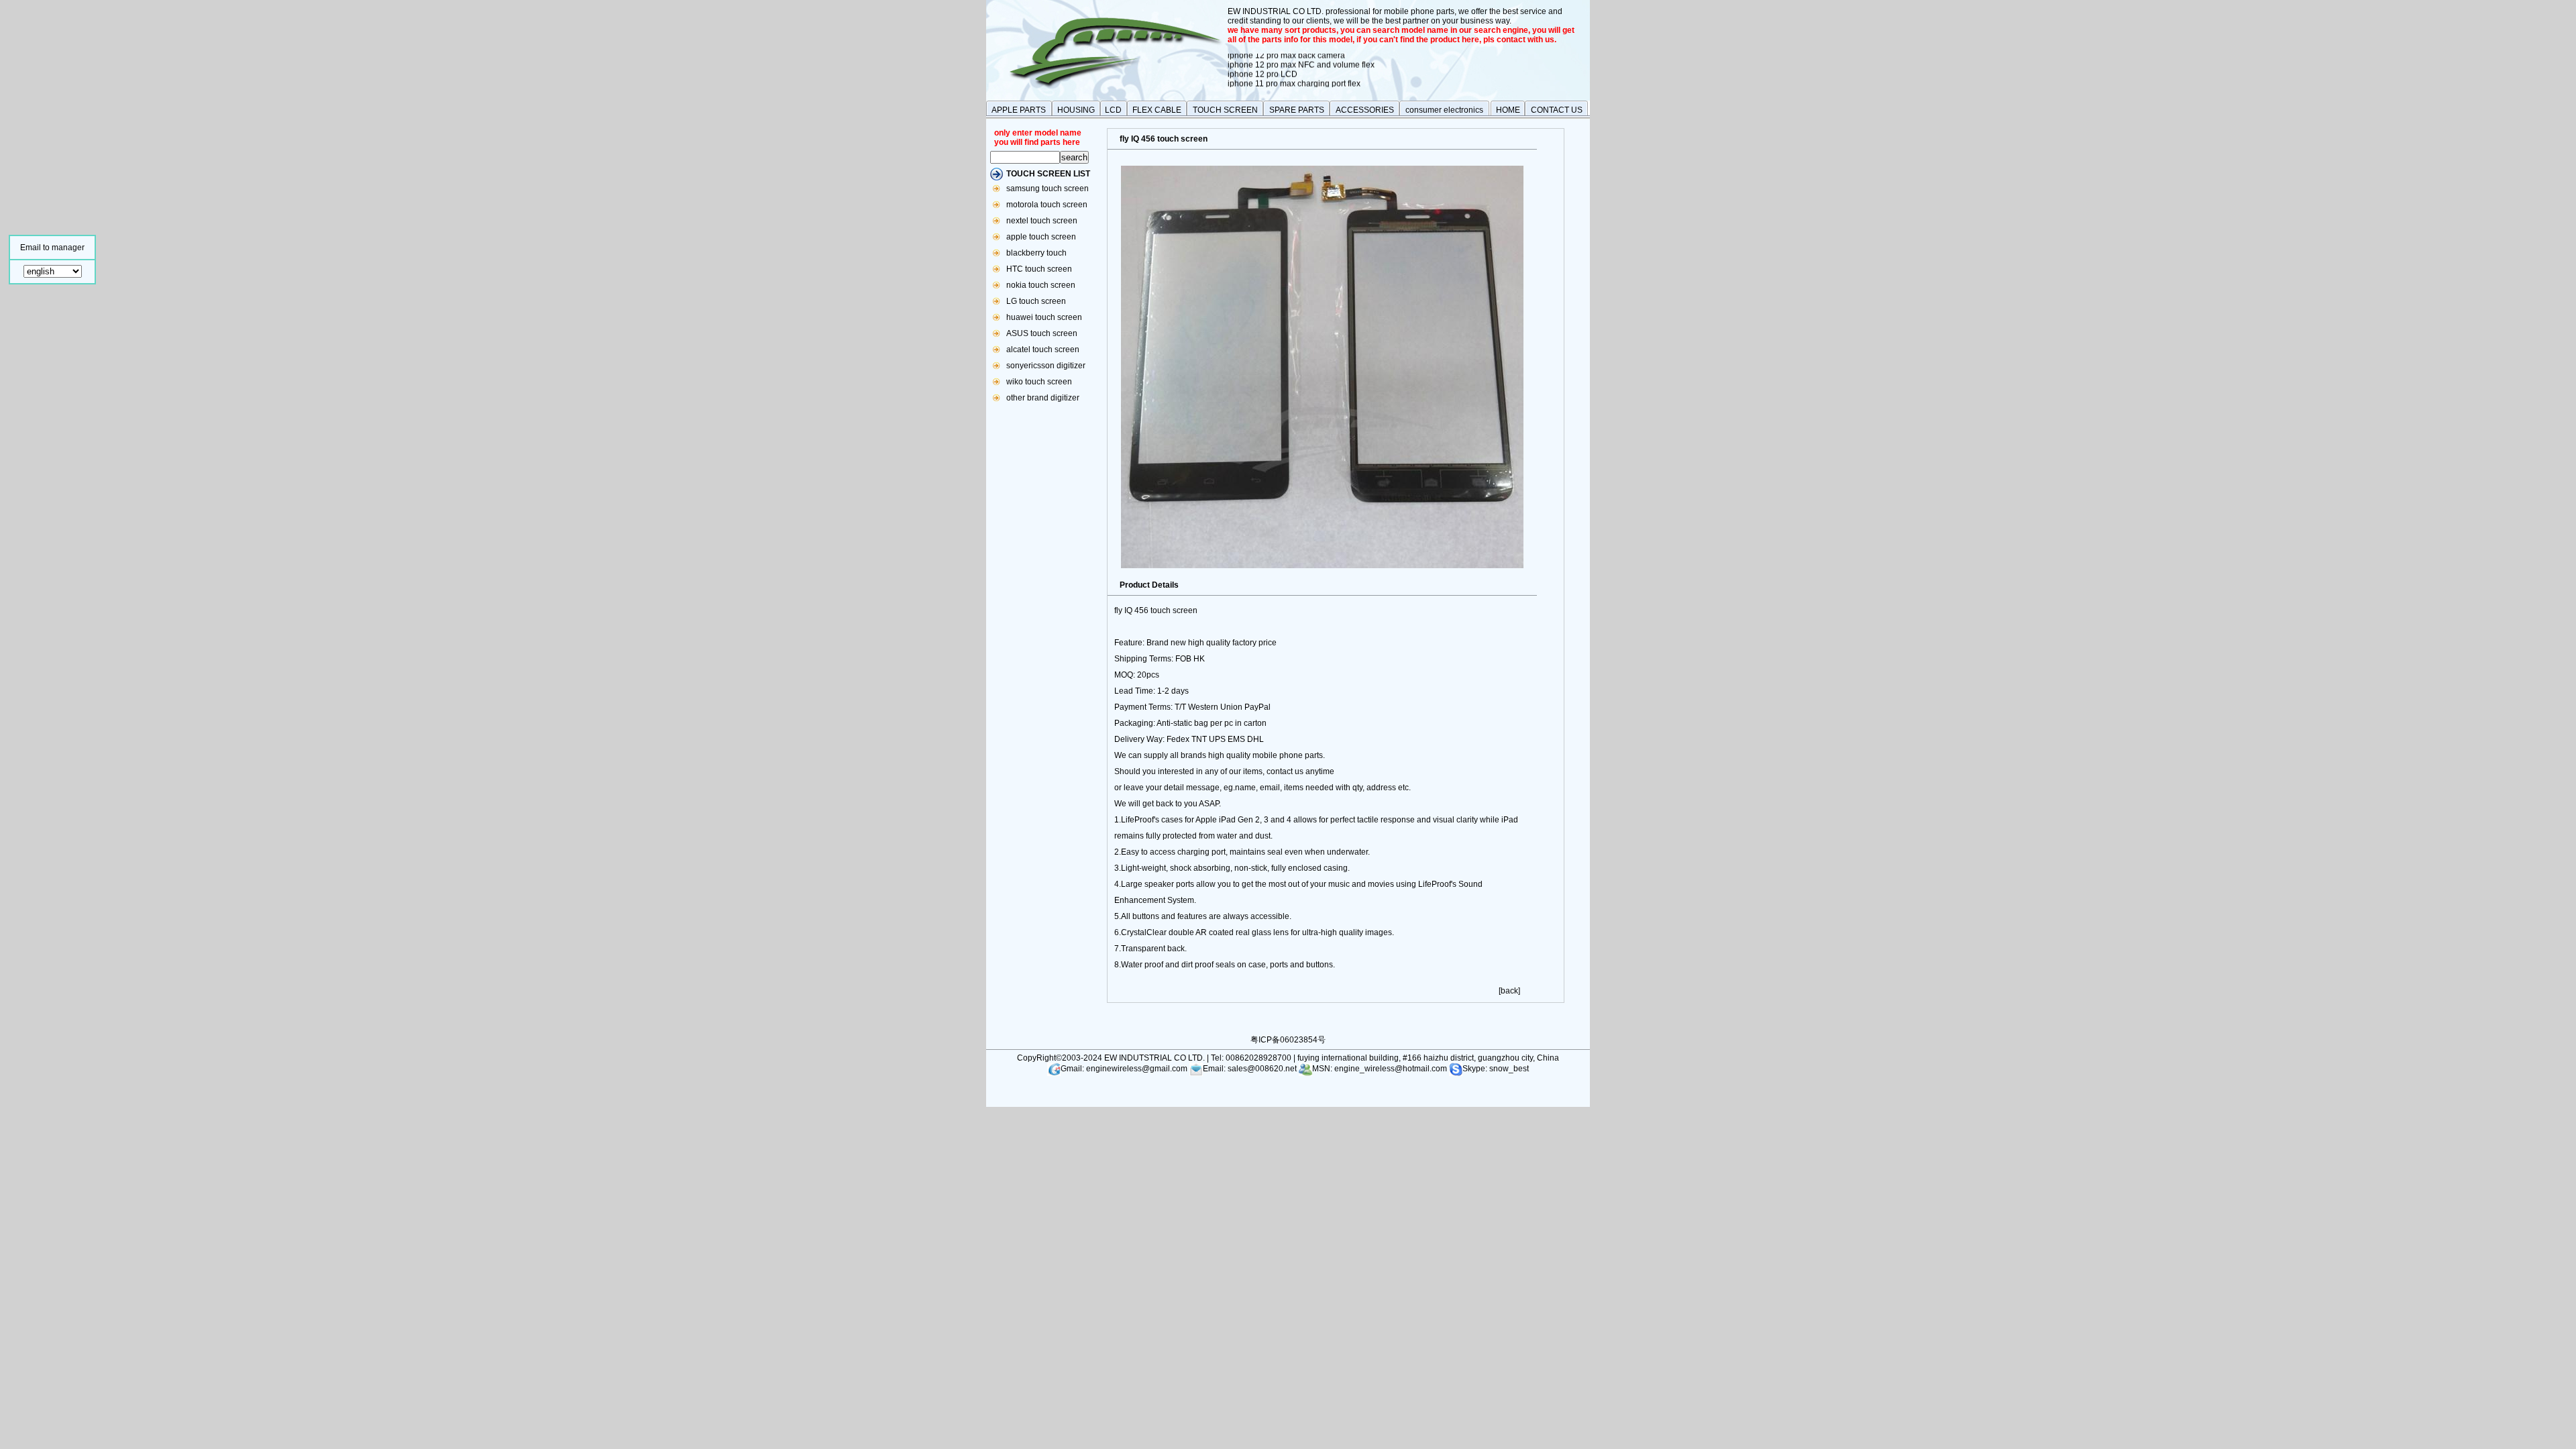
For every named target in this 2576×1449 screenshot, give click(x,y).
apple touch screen (1041, 237)
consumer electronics (1444, 110)
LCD (1113, 110)
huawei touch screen (1044, 317)
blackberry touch (1036, 253)
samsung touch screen (1048, 189)
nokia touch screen (1041, 285)
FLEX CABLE (1157, 110)
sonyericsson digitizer (1046, 366)
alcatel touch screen (1043, 350)
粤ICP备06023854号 (1288, 1040)
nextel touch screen (1042, 221)
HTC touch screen (1039, 269)
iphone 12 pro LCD (1263, 64)
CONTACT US (1557, 110)
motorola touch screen (1047, 205)
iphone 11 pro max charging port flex (1294, 73)
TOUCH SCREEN (1225, 110)
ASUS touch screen (1042, 333)
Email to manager (52, 248)
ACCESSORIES (1365, 110)
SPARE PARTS (1297, 110)
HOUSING (1076, 110)
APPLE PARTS (1019, 110)
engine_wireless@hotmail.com (1392, 1069)
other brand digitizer (1043, 398)
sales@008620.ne (1261, 1069)
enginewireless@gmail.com (1136, 1069)
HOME (1508, 110)
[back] (1509, 991)
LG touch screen (1036, 301)
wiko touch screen (1039, 382)
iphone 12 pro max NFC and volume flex (1301, 54)
